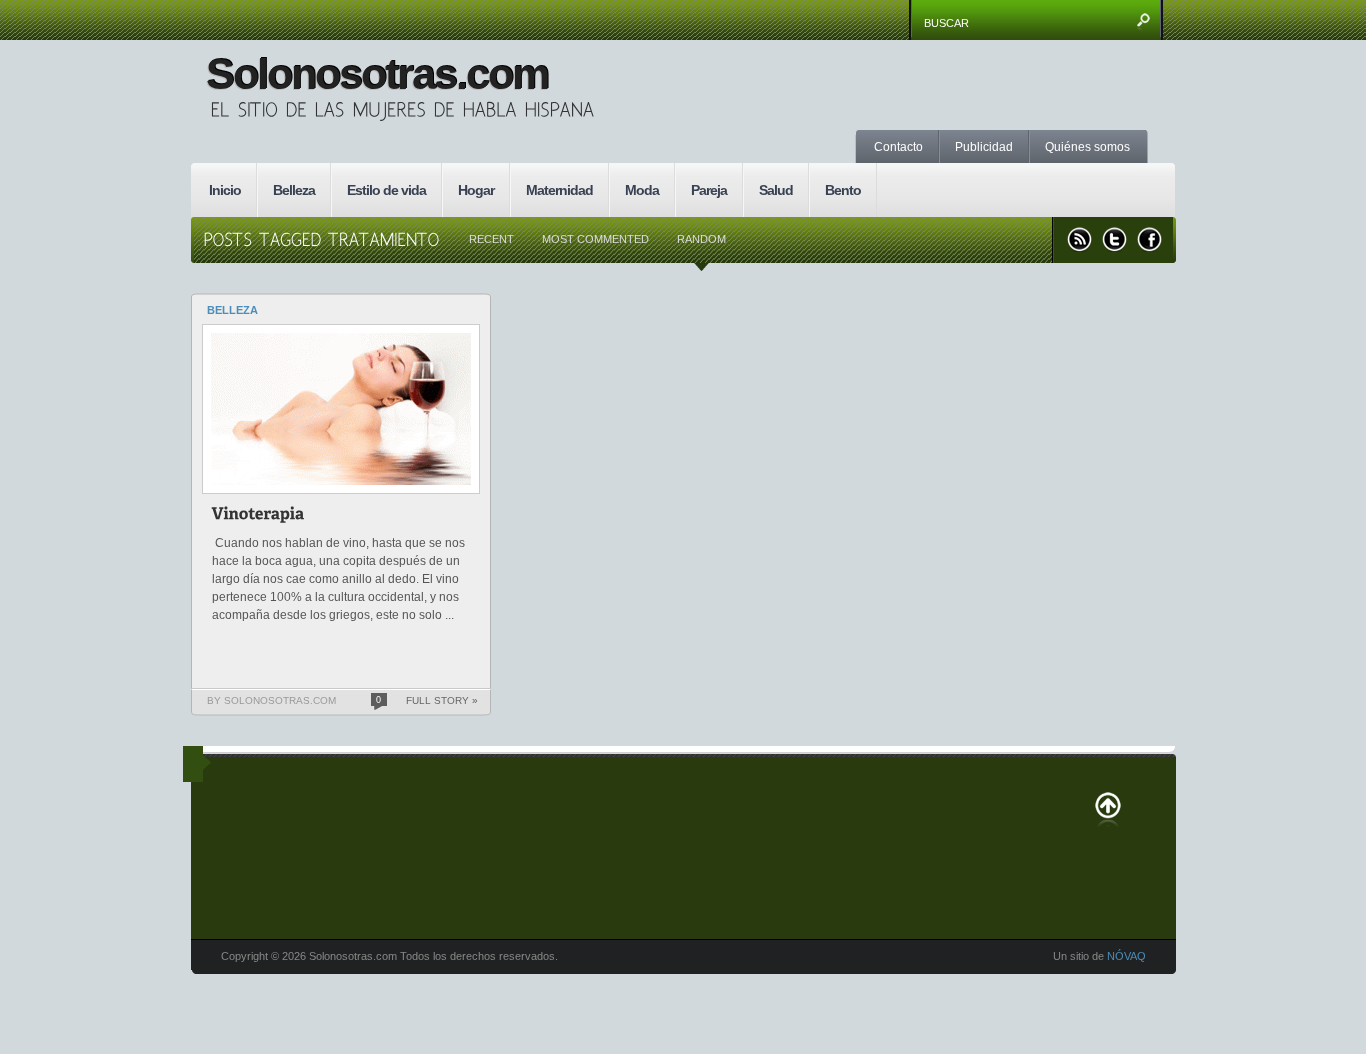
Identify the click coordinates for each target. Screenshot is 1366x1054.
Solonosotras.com (377, 74)
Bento (843, 190)
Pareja (709, 190)
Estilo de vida (386, 190)
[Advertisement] (986, 105)
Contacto (898, 147)
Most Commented (595, 239)
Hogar (476, 190)
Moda (642, 190)
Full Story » (442, 700)
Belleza (294, 190)
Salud (776, 190)
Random (701, 239)
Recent (491, 239)
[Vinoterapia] (258, 516)
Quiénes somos (1087, 147)
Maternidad (559, 190)
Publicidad (984, 147)
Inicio (225, 190)
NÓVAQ (1126, 956)
